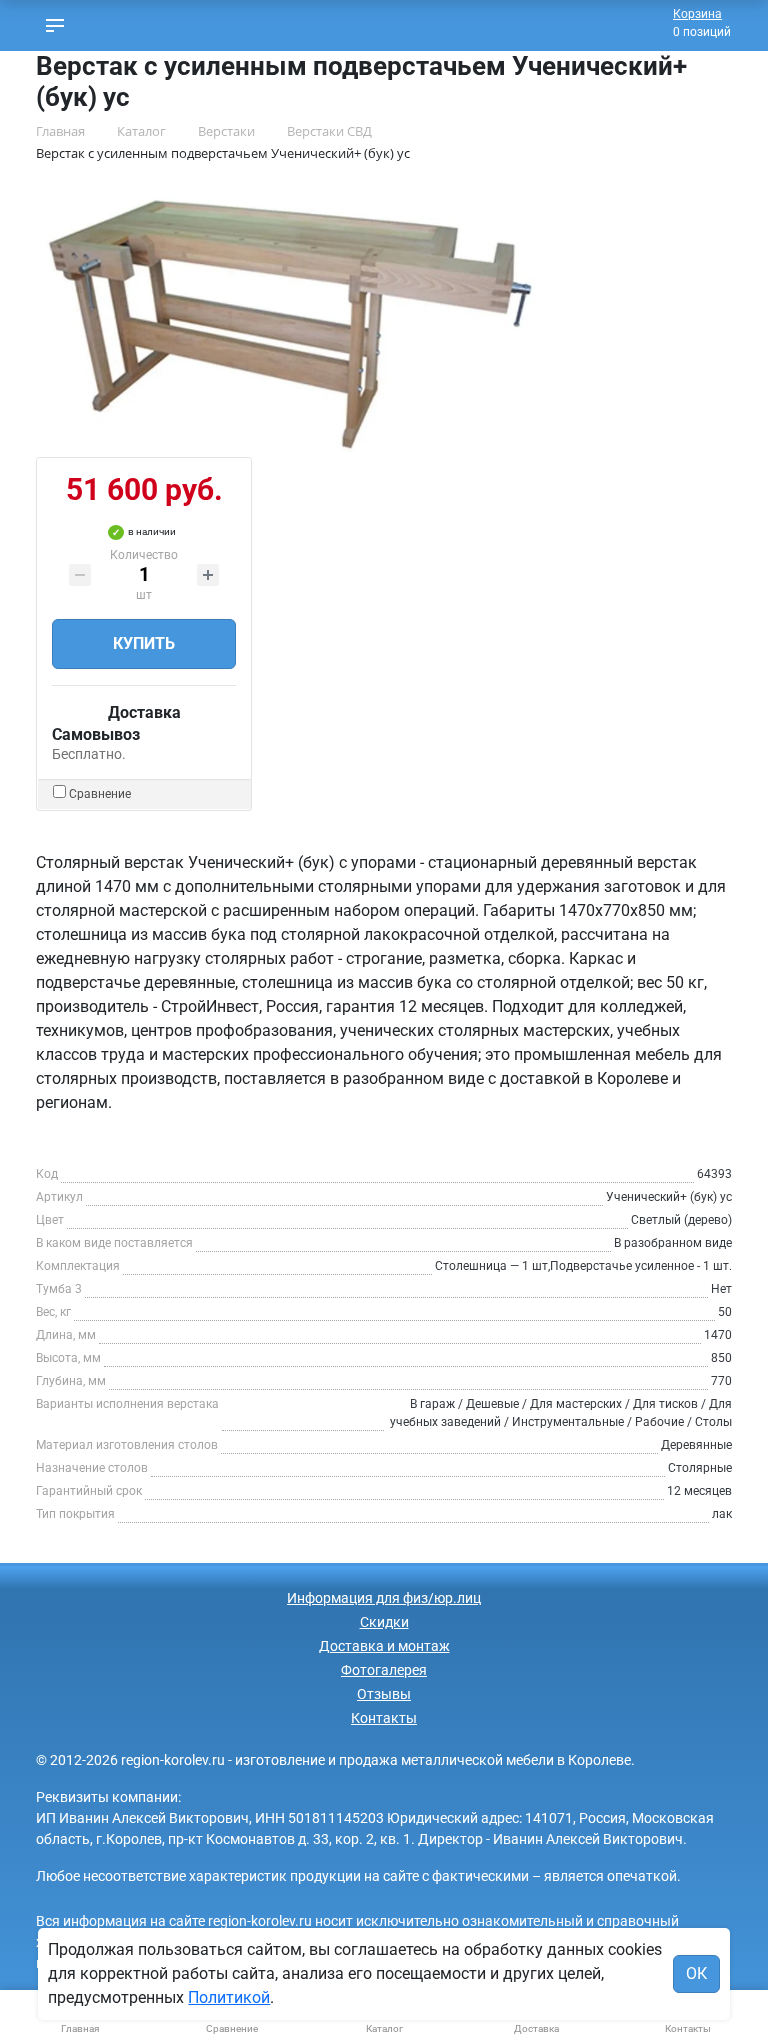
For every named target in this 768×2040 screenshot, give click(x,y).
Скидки (384, 1622)
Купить (144, 643)
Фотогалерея (384, 1670)
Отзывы (384, 1694)
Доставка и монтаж (384, 1646)
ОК (696, 1973)
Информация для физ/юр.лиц (384, 1598)
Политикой (229, 1997)
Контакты (384, 1718)
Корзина (697, 14)
